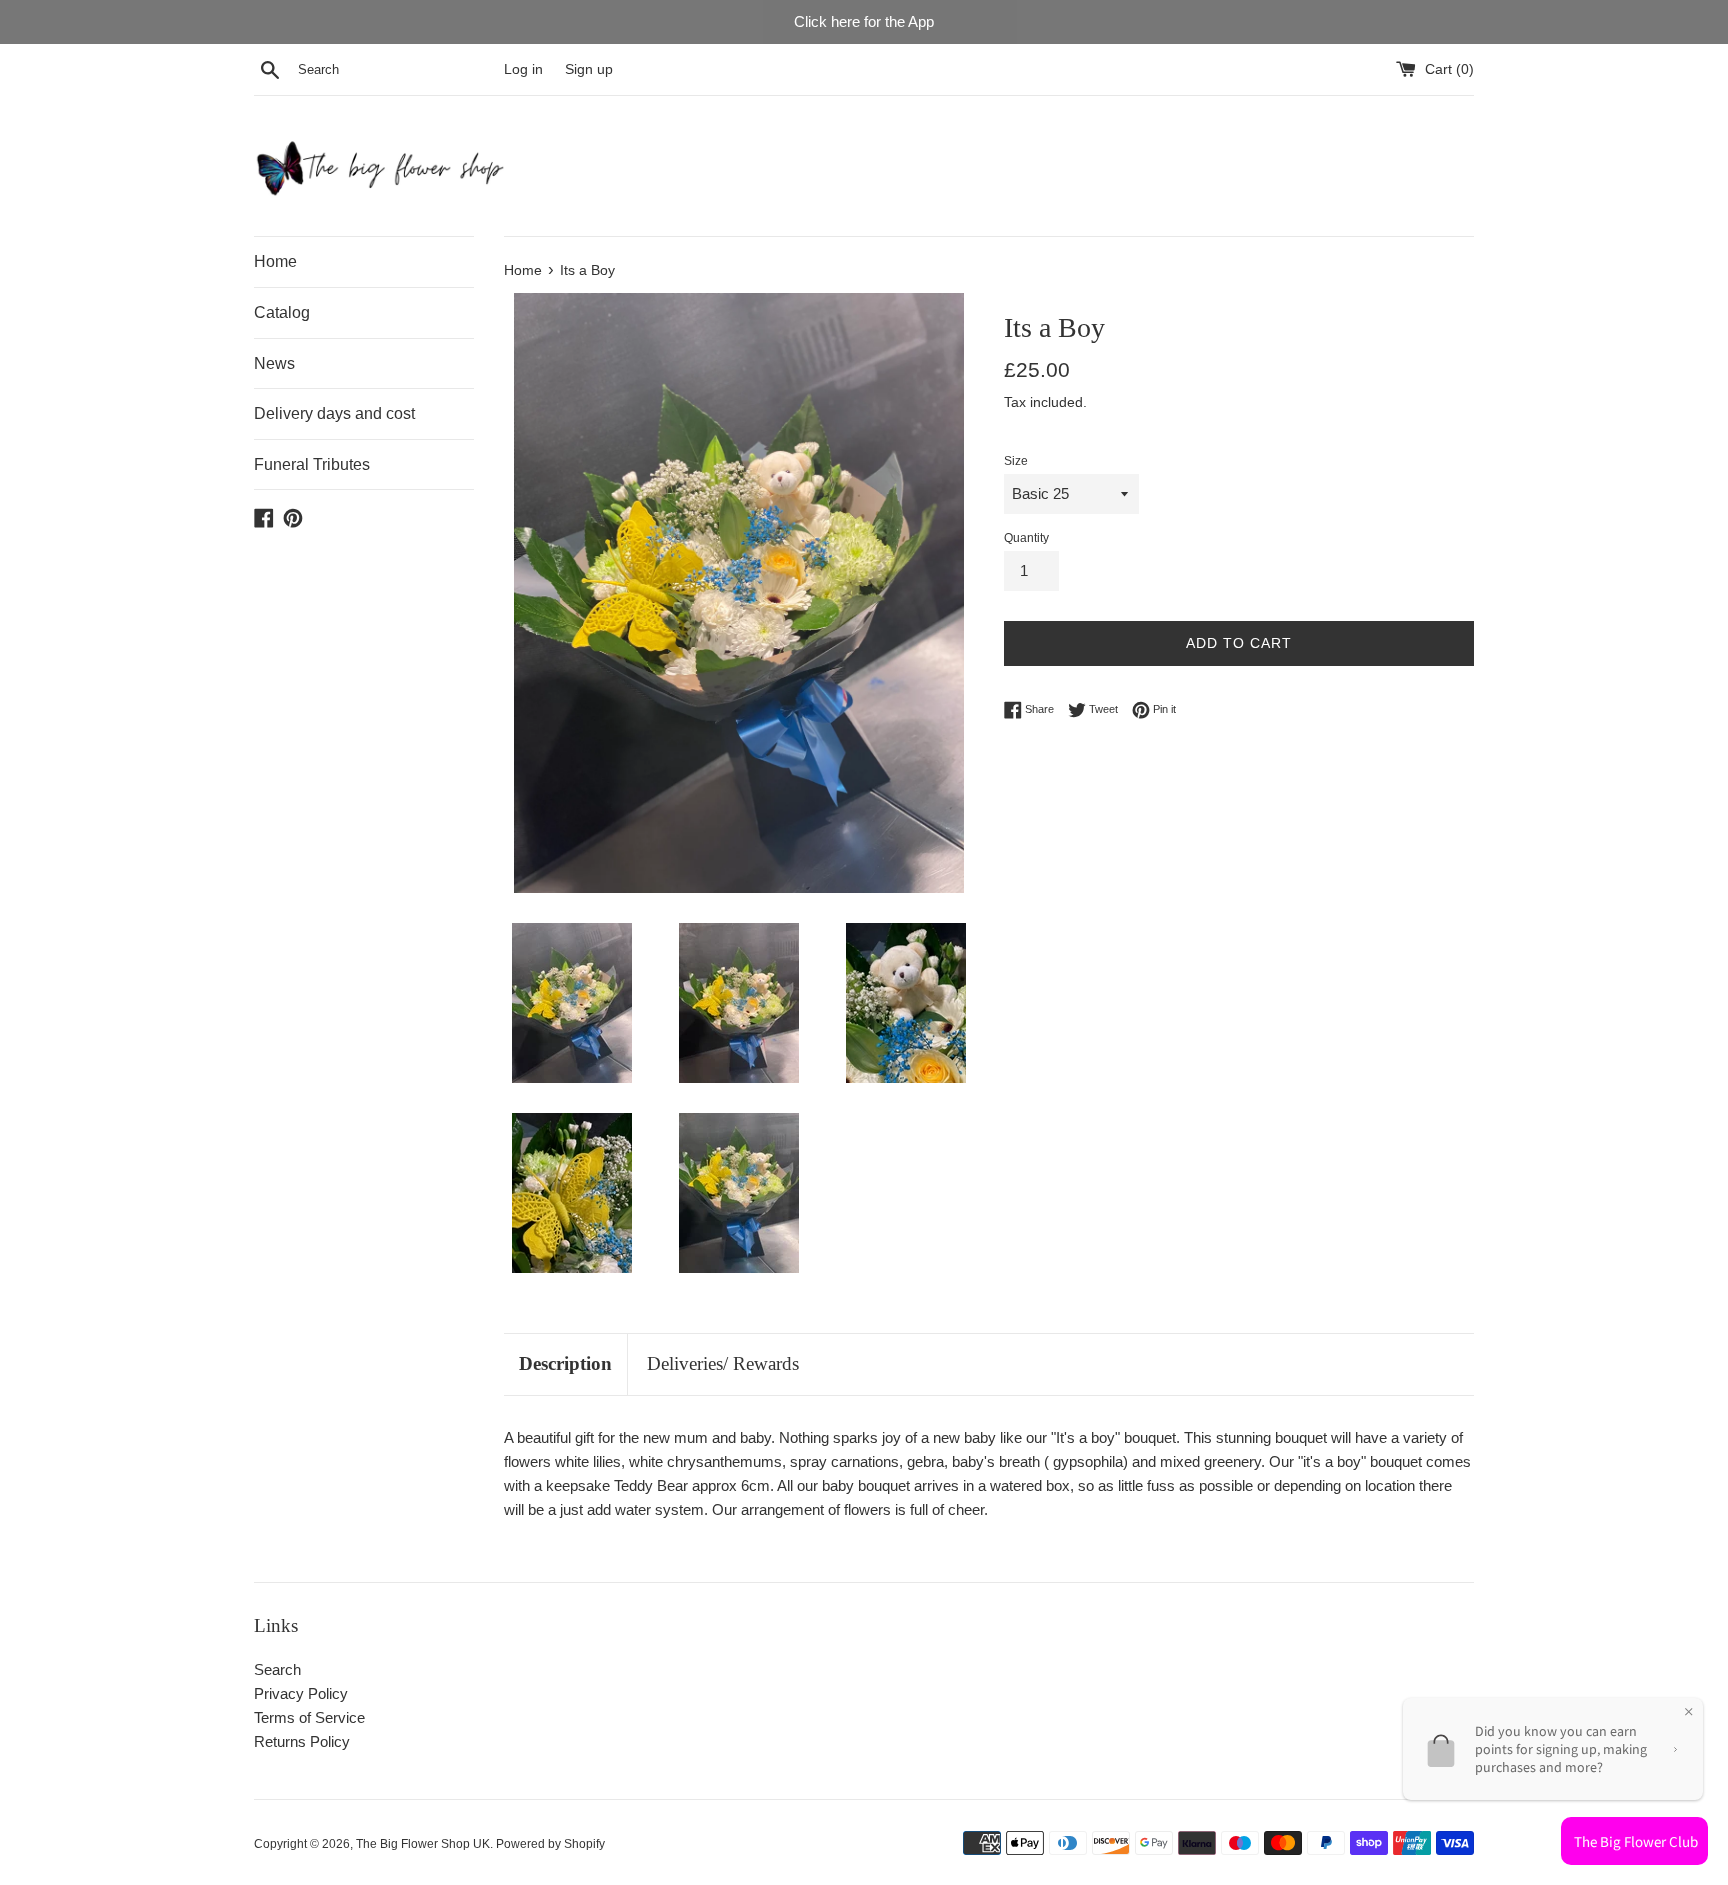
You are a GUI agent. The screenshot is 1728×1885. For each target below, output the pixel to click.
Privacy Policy (301, 1693)
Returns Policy (302, 1741)
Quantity (1026, 538)
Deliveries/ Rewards (723, 1363)
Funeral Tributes (312, 464)
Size (1016, 461)
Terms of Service (309, 1717)
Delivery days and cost (334, 413)
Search (277, 1669)
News (274, 363)
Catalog (282, 312)
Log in (523, 69)
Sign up (589, 69)
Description (565, 1363)
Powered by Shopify (550, 1844)
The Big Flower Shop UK (423, 1844)
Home (275, 261)
